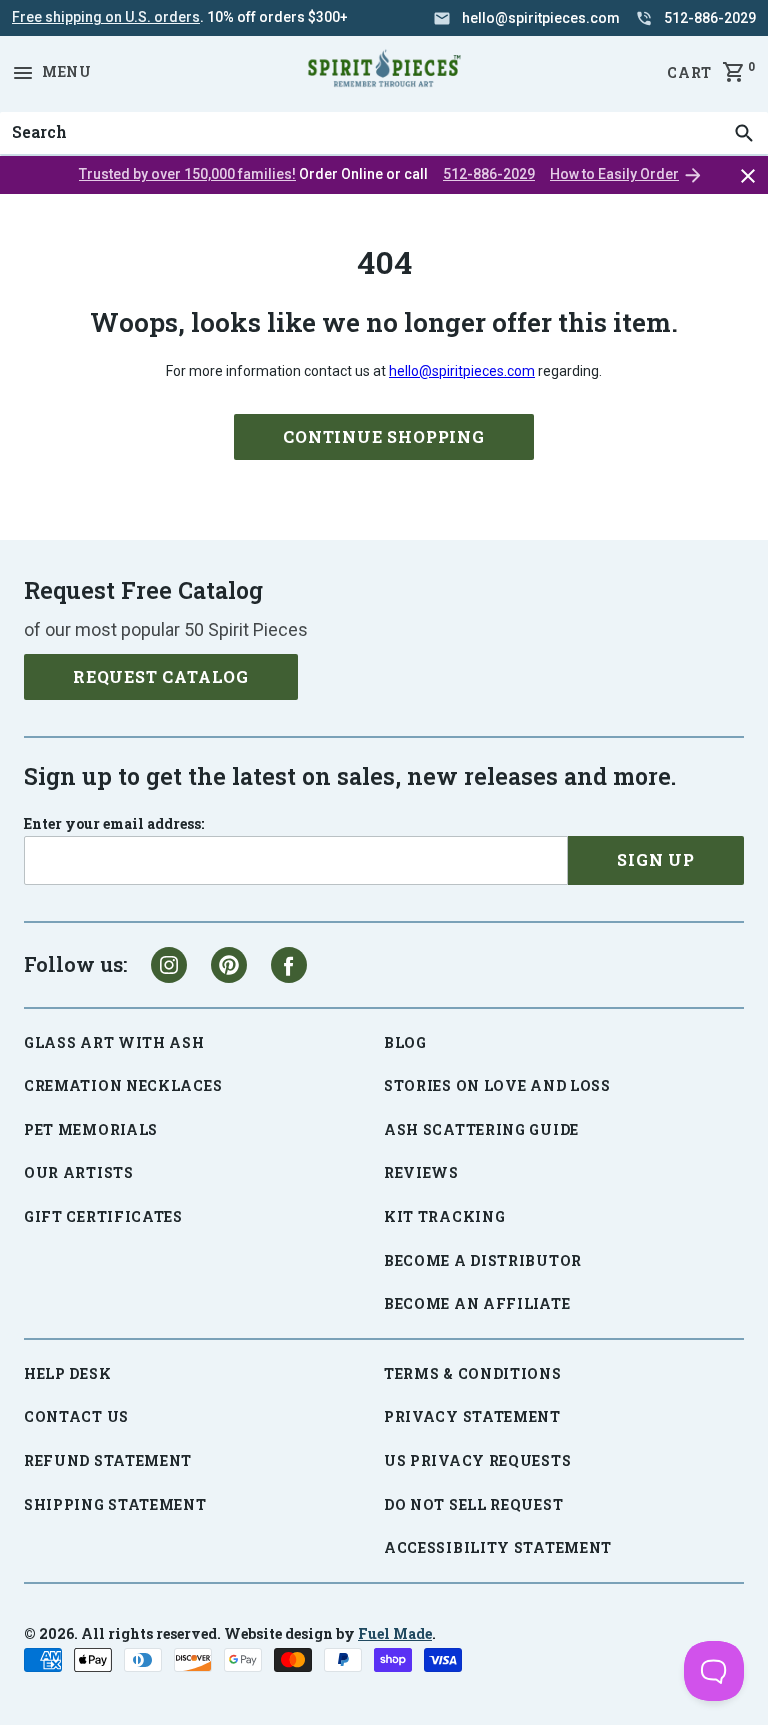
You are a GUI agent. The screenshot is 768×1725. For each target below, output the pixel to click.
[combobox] (384, 133)
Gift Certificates (103, 1216)
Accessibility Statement (498, 1547)
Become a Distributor (483, 1260)
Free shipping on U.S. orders (106, 17)
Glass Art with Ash (114, 1042)
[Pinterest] (229, 965)
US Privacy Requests (477, 1460)
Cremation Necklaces (123, 1085)
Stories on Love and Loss (497, 1085)
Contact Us (76, 1416)
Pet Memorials (91, 1129)
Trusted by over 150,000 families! (187, 174)
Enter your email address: (114, 824)
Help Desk (67, 1373)
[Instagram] (169, 965)
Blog (405, 1042)
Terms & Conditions (473, 1373)
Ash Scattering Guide (481, 1129)
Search (34, 112)
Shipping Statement (115, 1504)
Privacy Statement (472, 1416)
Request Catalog (161, 676)
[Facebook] (289, 965)
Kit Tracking (444, 1216)
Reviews (421, 1172)
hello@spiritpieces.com (462, 371)
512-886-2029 (489, 174)
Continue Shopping (384, 436)
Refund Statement (108, 1460)
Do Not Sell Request (473, 1504)
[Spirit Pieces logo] (384, 72)
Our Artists (79, 1172)
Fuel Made (395, 1633)
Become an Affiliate (477, 1303)
